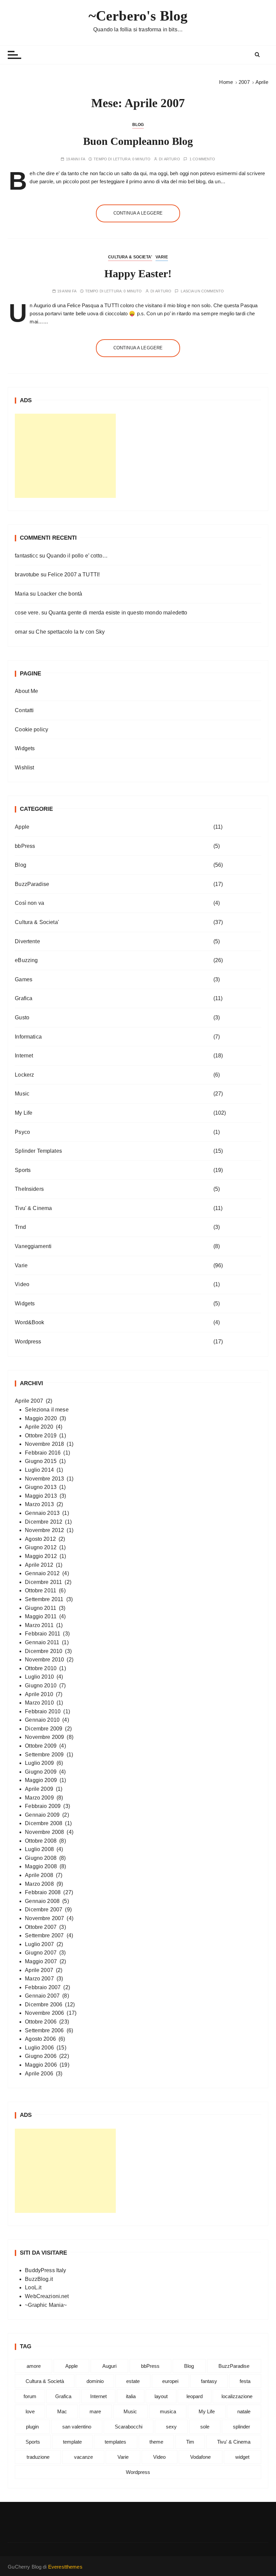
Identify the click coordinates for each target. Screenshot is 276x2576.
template (72, 2442)
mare (95, 2411)
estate (133, 2381)
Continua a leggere (138, 213)
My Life (24, 1113)
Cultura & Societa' (130, 257)
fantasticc (26, 556)
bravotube (27, 575)
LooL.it (33, 2287)
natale (244, 2411)
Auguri (109, 2366)
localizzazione (237, 2396)
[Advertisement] (65, 456)
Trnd (20, 1227)
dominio (95, 2381)
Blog (138, 125)
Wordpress (28, 1342)
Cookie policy (31, 729)
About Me (26, 691)
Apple (22, 827)
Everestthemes (65, 2567)
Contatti (24, 710)
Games (24, 979)
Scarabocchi (129, 2427)
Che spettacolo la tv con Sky (70, 632)
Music (22, 1094)
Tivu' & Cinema (33, 1208)
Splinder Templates (38, 1151)
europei (170, 2381)
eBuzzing (26, 960)
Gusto (22, 1017)
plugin (32, 2427)
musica (168, 2411)
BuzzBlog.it (39, 2279)
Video (22, 1284)
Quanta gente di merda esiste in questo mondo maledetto (118, 613)
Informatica (28, 1037)
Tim (190, 2442)
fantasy (209, 2381)
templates (115, 2442)
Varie (162, 257)
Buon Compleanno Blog (138, 141)
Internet (24, 1056)
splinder (242, 2427)
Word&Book (29, 1322)
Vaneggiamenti (33, 1246)
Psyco (22, 1132)
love (30, 2411)
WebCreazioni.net (47, 2296)
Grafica (24, 998)
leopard (195, 2396)
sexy (171, 2427)
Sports (23, 1170)
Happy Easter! (138, 274)
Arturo (172, 159)
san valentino (77, 2427)
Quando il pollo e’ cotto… (77, 556)
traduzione (38, 2457)
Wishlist (24, 768)
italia (131, 2396)
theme (156, 2442)
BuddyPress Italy (45, 2270)
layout (161, 2396)
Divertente (27, 941)
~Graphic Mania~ (46, 2305)
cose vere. (27, 613)
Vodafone (200, 2457)
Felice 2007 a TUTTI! (74, 575)
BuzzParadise (32, 884)
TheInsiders (29, 1189)
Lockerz (24, 1075)
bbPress (25, 846)
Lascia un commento (202, 291)
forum (30, 2396)
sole (205, 2427)
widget (242, 2457)
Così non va (29, 903)
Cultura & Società (45, 2381)
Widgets (25, 748)
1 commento (202, 159)
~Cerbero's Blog (138, 16)
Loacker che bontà (60, 594)
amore (34, 2366)
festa (245, 2381)
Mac (62, 2411)
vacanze (83, 2457)
